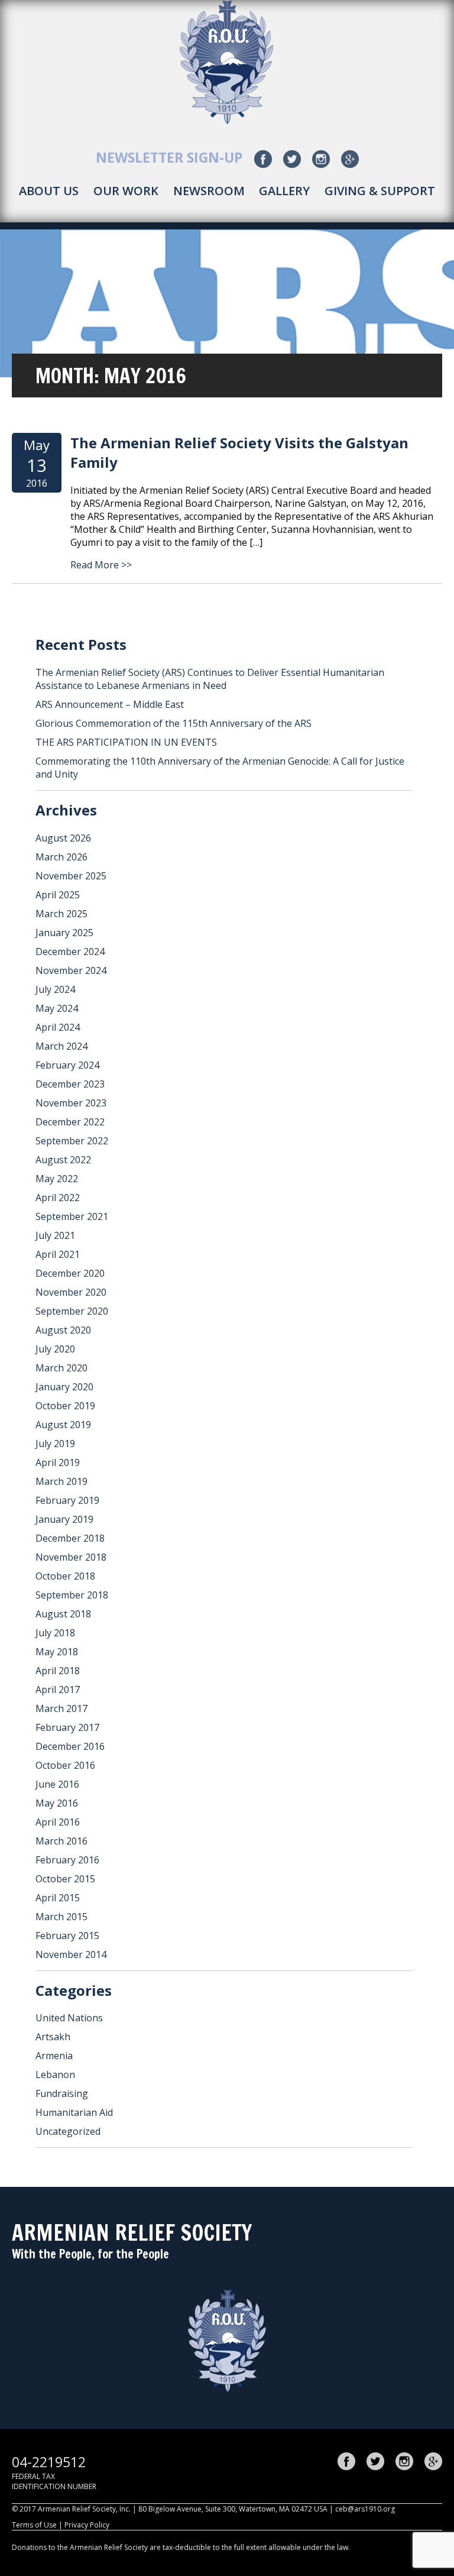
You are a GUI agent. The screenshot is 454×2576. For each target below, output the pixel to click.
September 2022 (72, 1141)
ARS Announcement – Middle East (110, 704)
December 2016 (70, 1746)
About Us (49, 191)
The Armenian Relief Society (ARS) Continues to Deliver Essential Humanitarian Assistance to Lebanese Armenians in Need (210, 679)
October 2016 (65, 1765)
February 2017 (67, 1727)
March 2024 (61, 1046)
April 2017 (58, 1690)
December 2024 (70, 952)
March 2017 (61, 1708)
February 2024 (67, 1065)
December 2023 (70, 1084)
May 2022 (57, 1179)
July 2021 (55, 1235)
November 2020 (71, 1292)
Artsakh (53, 2037)
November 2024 (71, 970)
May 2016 (57, 1803)
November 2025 (71, 876)
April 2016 (58, 1822)
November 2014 (71, 1954)
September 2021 (72, 1216)
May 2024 (57, 1008)
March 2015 (61, 1917)
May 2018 (57, 1652)
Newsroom (209, 191)
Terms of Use (34, 2525)
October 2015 (65, 1879)
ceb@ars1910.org (365, 2509)
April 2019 (58, 1462)
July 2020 (55, 1349)
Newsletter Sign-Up (169, 157)
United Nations (69, 2018)
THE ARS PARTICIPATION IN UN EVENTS (126, 742)
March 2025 (61, 914)
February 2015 (67, 1936)
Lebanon (55, 2075)
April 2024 (58, 1027)
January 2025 (64, 933)
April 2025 (58, 895)
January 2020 (64, 1387)
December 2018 (70, 1538)
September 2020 (72, 1311)
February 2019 (67, 1500)
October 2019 (65, 1406)
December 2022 (70, 1122)
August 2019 (63, 1425)
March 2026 (61, 857)
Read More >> (101, 565)
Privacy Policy (87, 2525)
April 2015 (58, 1898)
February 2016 (67, 1860)
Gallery (284, 191)
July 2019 (55, 1444)
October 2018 (65, 1576)
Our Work (126, 191)
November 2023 (71, 1103)
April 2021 (58, 1254)
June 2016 (57, 1784)
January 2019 (64, 1519)
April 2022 (58, 1198)
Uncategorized (68, 2131)
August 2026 (63, 838)
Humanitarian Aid (74, 2112)
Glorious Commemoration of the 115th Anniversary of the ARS (174, 723)
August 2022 (63, 1160)
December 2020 (70, 1273)
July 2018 (55, 1633)
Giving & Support (380, 191)
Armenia (54, 2056)
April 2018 (58, 1671)
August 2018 (63, 1614)
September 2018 (72, 1595)
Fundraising (62, 2093)
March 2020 (61, 1368)
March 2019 (61, 1481)
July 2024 (55, 989)
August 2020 (63, 1330)
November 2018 (71, 1557)
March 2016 (61, 1841)
